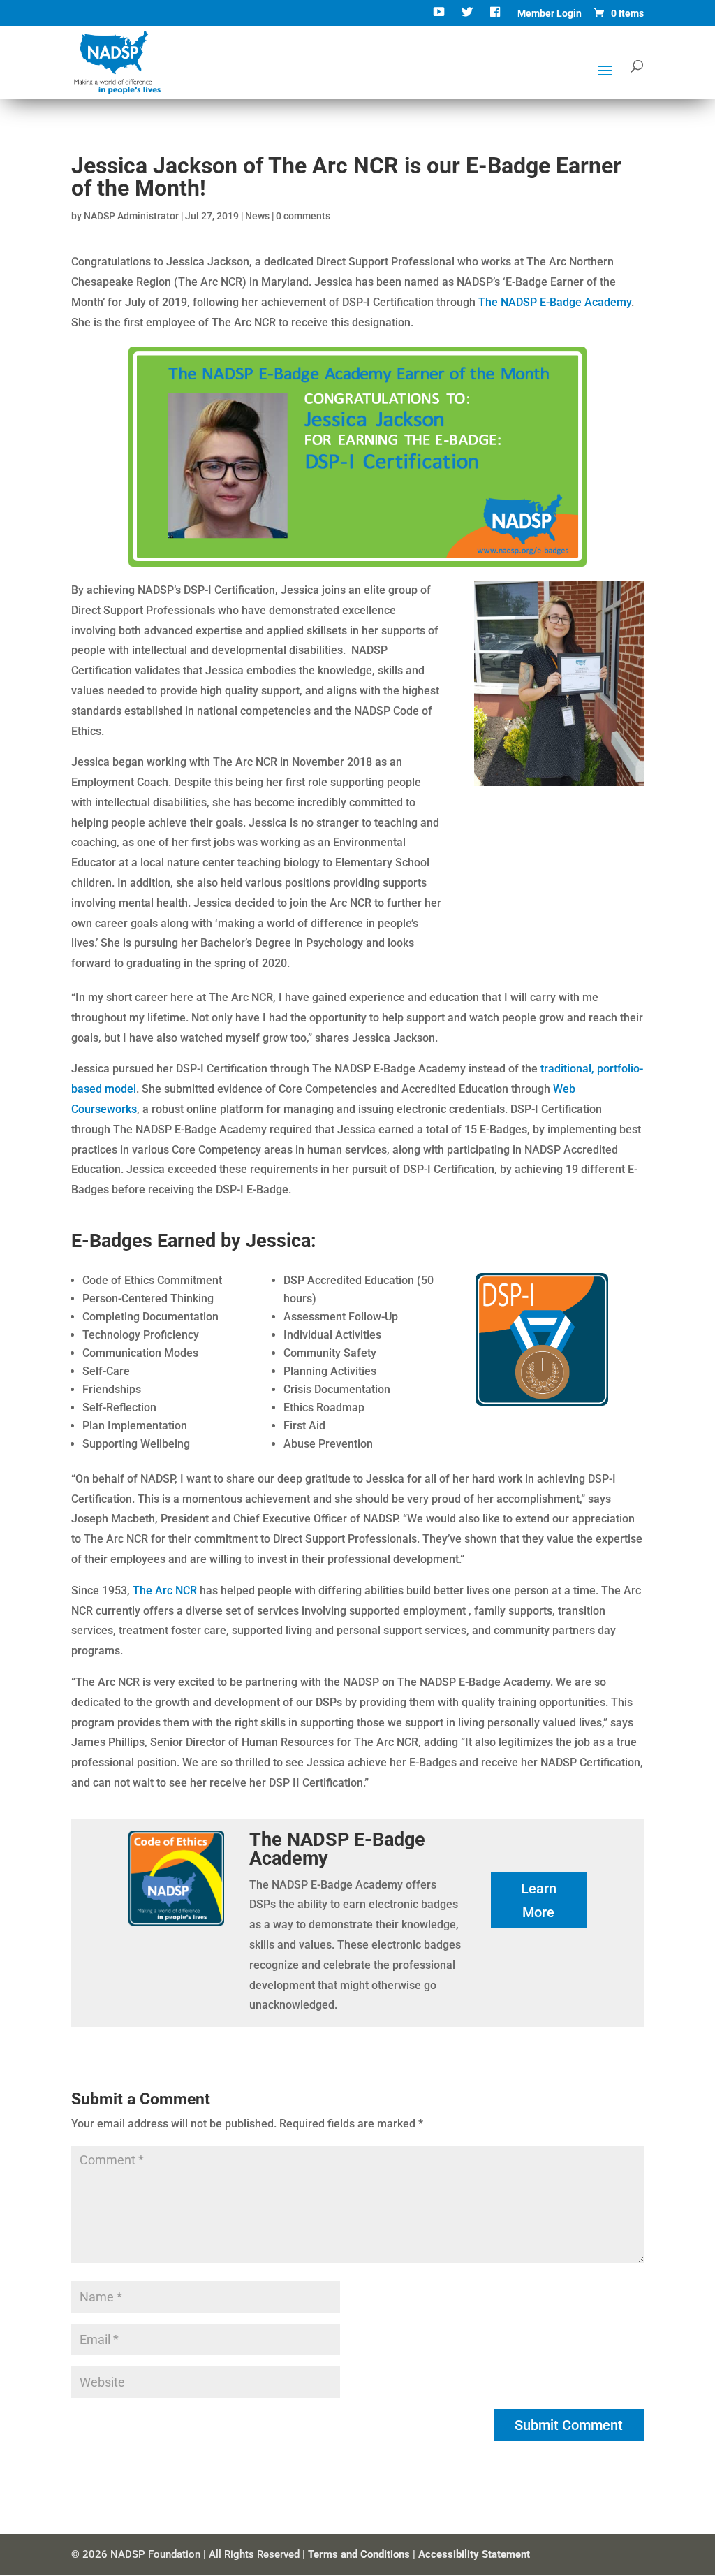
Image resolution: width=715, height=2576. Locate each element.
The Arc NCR (165, 1591)
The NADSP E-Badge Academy (555, 302)
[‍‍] (440, 17)
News (257, 216)
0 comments (303, 216)
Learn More (539, 1900)
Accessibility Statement (474, 2554)
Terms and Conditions (359, 2554)
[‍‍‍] (497, 17)
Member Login (550, 14)
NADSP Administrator (131, 216)
